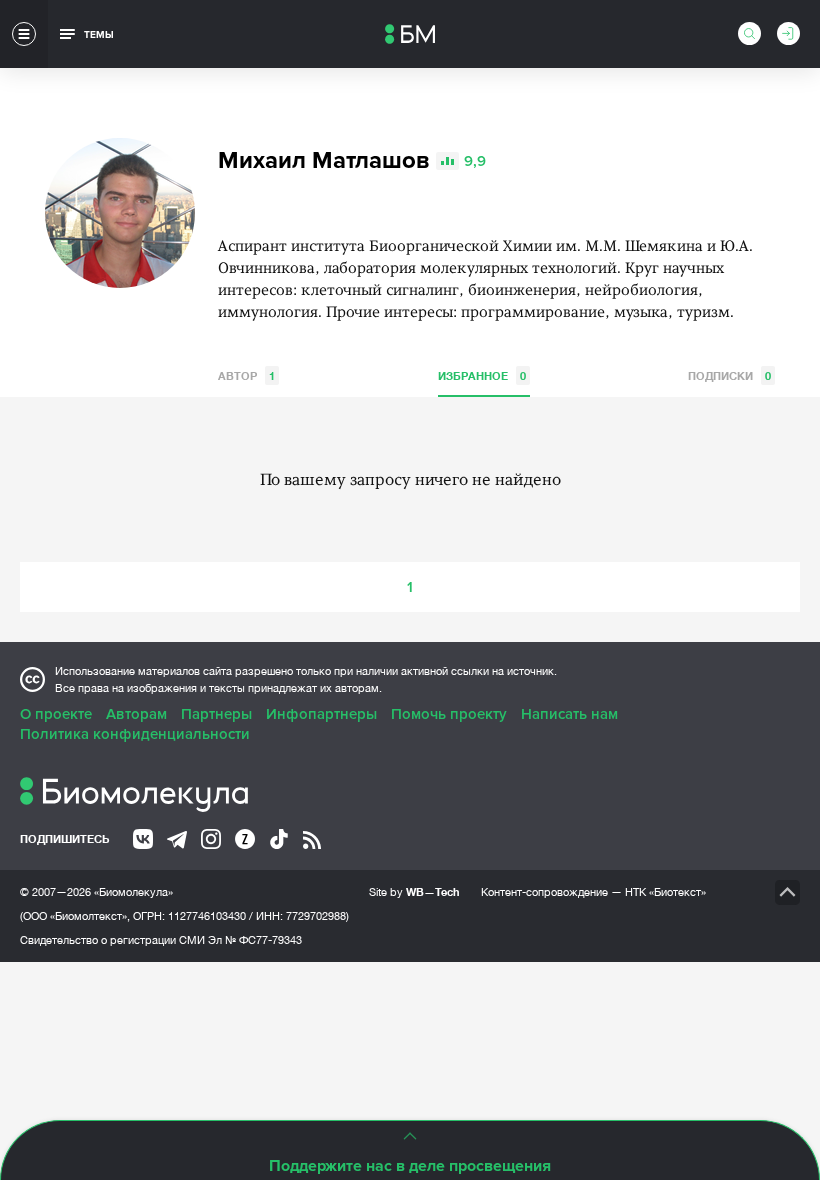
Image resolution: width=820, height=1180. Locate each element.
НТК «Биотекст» (665, 892)
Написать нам (569, 714)
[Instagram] (211, 839)
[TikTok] (279, 839)
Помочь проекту (449, 714)
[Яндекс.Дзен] (245, 839)
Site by (414, 891)
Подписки (729, 375)
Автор (246, 375)
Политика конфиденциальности (135, 734)
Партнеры (216, 714)
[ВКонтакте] (143, 839)
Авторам (136, 714)
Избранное (482, 375)
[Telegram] (177, 840)
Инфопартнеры (321, 714)
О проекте (56, 714)
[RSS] (312, 840)
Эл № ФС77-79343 (255, 940)
